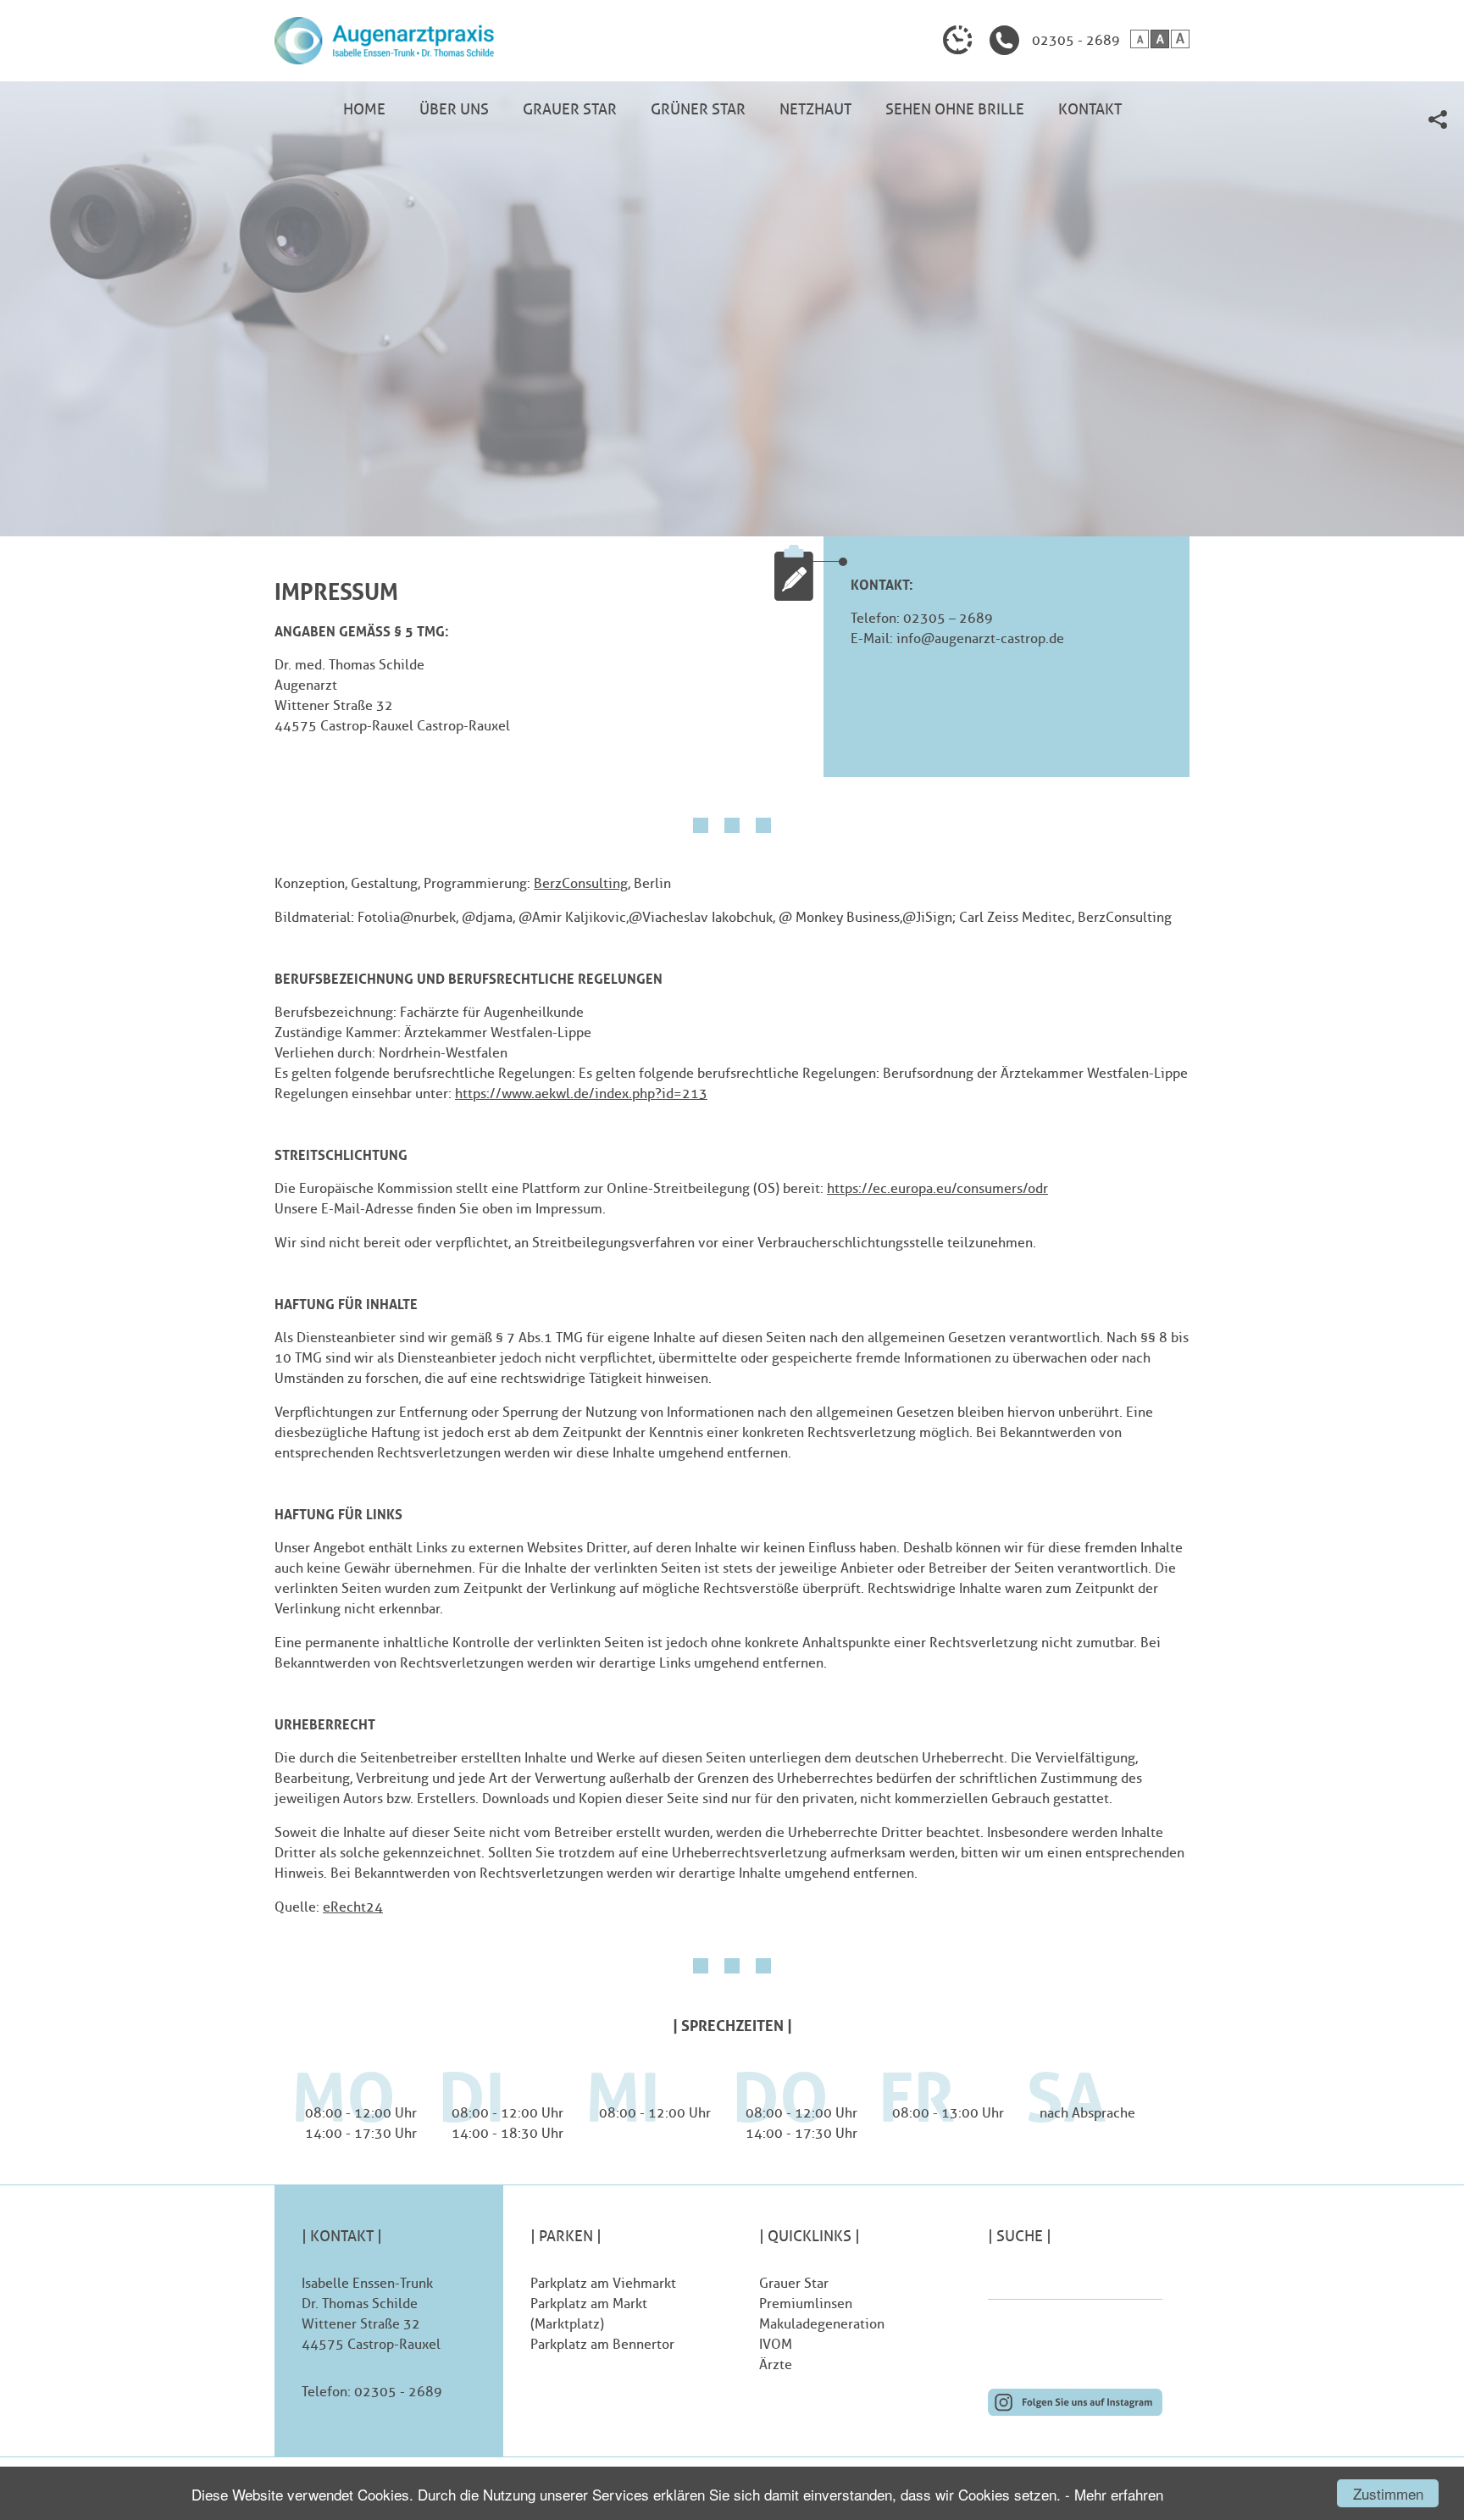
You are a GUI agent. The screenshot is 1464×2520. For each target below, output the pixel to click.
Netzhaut (815, 109)
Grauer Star (570, 109)
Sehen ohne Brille (955, 109)
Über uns (454, 109)
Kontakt (1090, 109)
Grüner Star (698, 109)
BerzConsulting (581, 883)
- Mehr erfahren (1114, 2494)
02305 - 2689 (1076, 40)
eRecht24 (353, 1907)
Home (364, 109)
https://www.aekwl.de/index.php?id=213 (581, 1093)
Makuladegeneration (822, 2324)
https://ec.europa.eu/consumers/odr (937, 1188)
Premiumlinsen (806, 2304)
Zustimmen (1388, 2493)
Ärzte (776, 2365)
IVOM (776, 2344)
